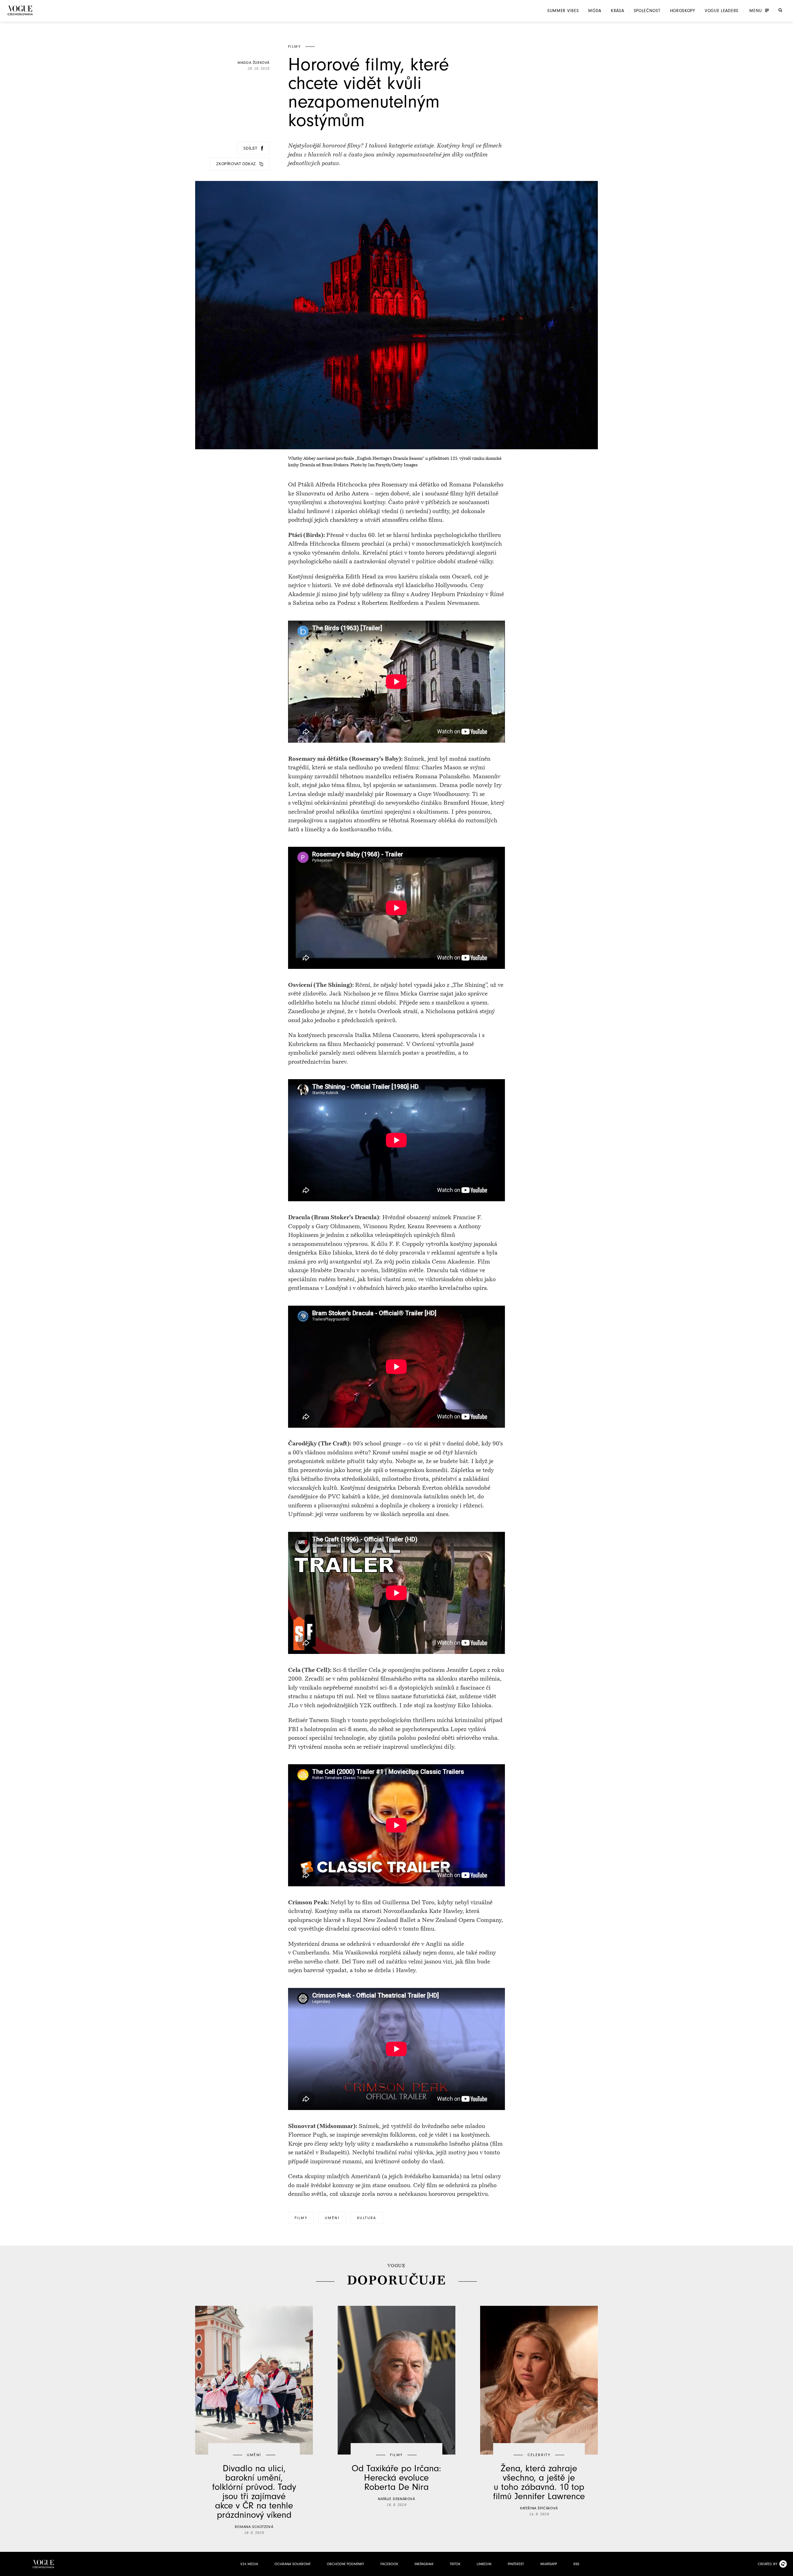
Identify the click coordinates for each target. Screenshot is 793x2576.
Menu (756, 11)
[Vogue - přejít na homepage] (20, 10)
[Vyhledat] (780, 10)
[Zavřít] (786, 2569)
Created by (767, 2564)
